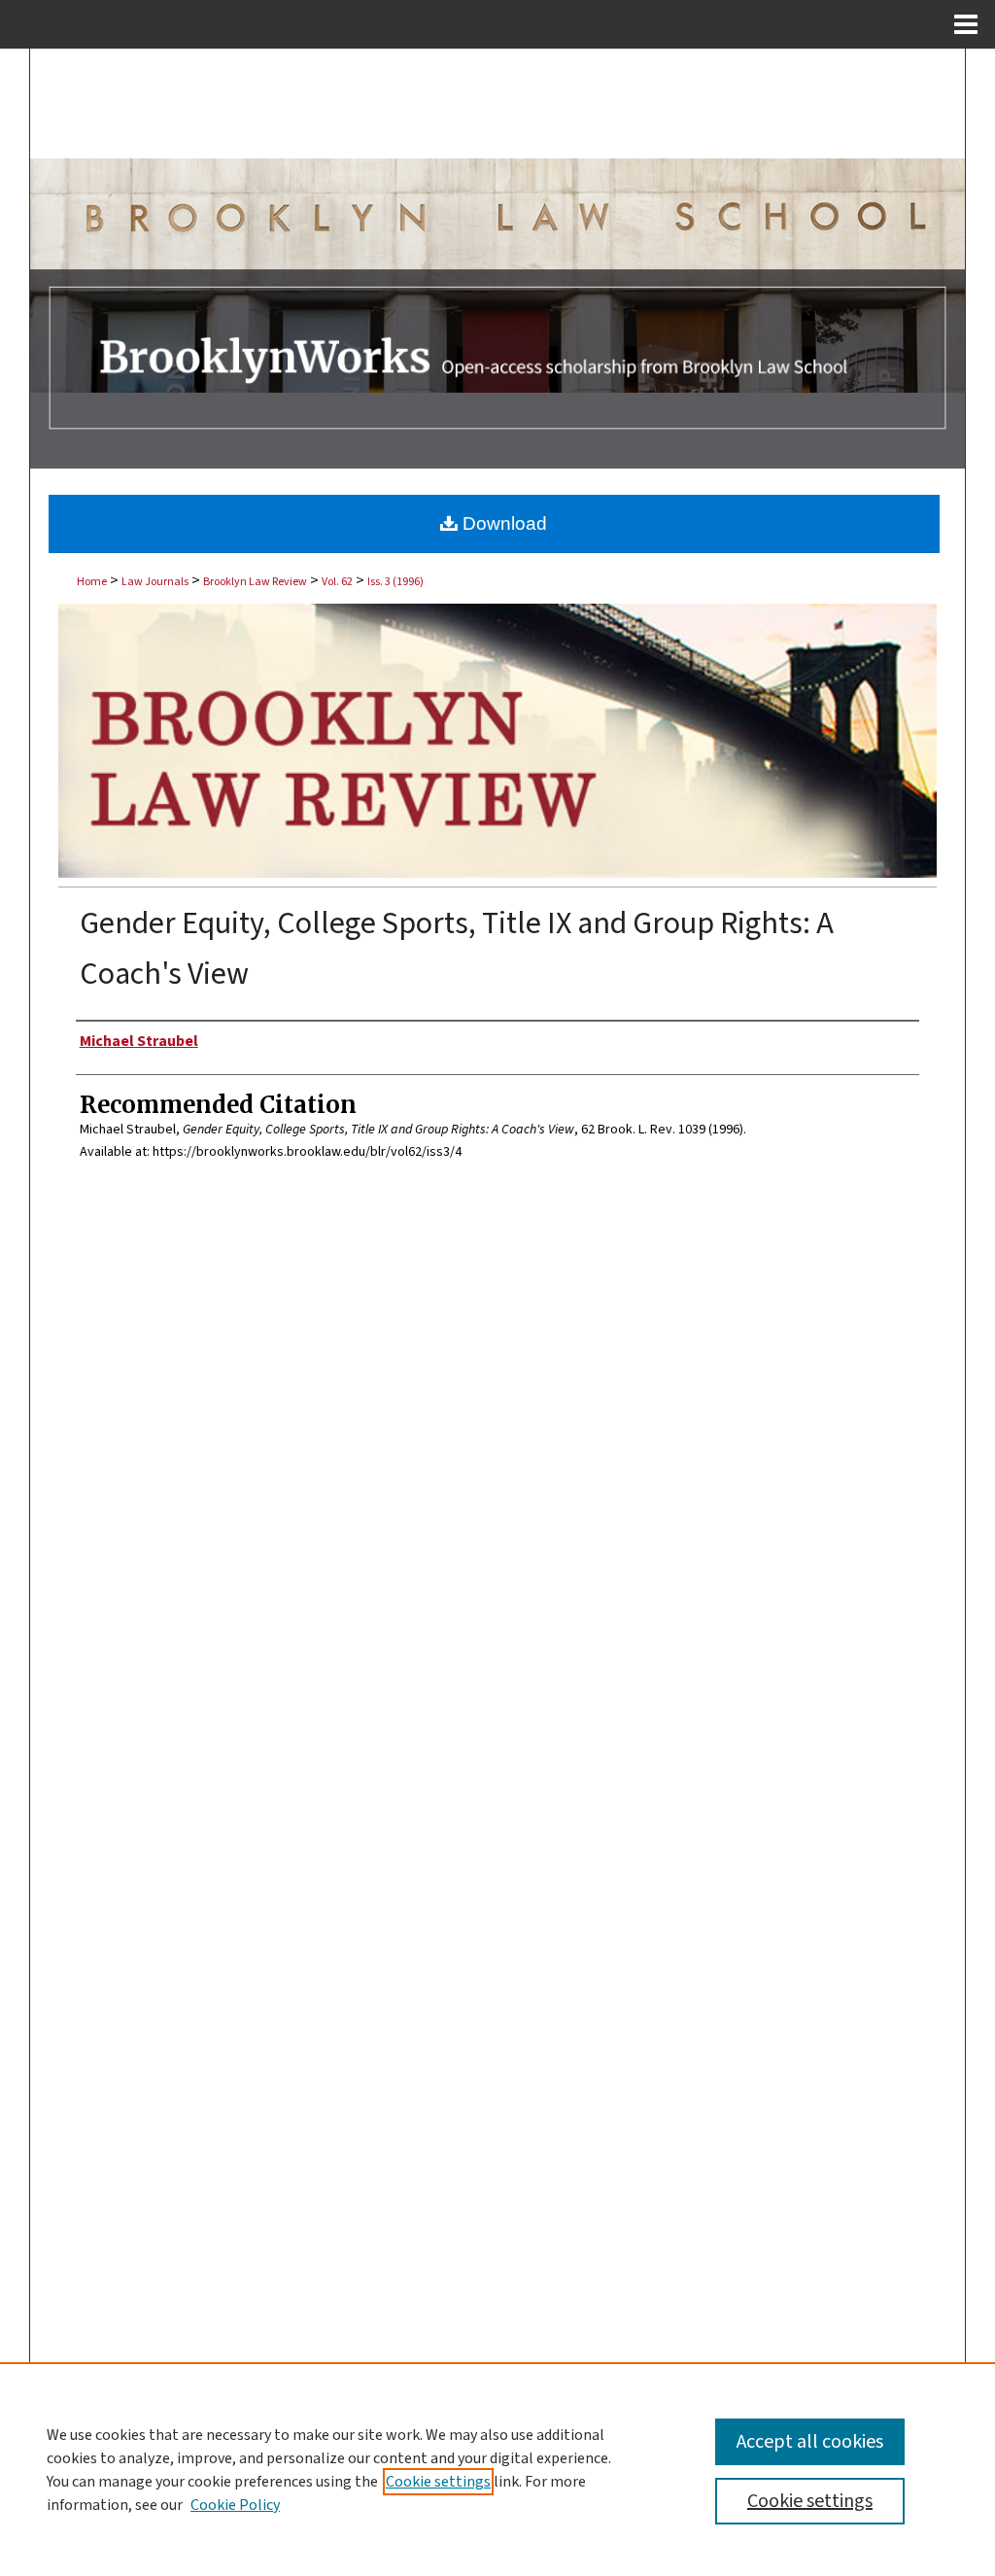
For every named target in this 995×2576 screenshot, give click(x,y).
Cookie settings (438, 2482)
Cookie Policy (235, 2505)
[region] (497, 2469)
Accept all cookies (810, 2442)
